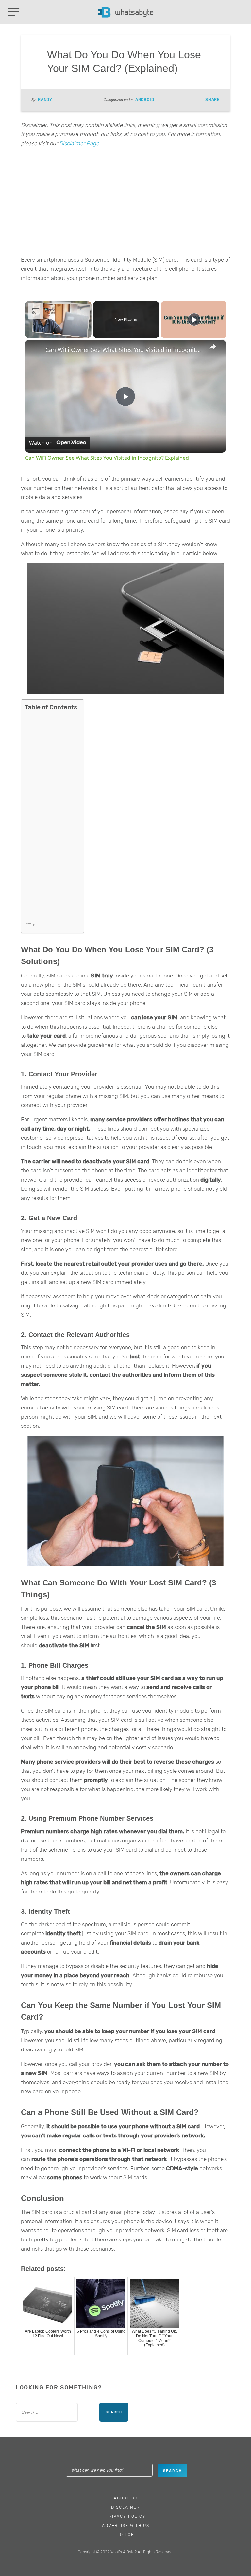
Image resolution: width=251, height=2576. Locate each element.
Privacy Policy (126, 2516)
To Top (126, 2535)
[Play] (194, 320)
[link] (36, 350)
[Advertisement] (125, 203)
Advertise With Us (126, 2526)
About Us (126, 2498)
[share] (213, 347)
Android (145, 100)
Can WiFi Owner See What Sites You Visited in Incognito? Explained (125, 350)
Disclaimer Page (79, 143)
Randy (45, 100)
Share (212, 100)
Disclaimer (125, 2507)
